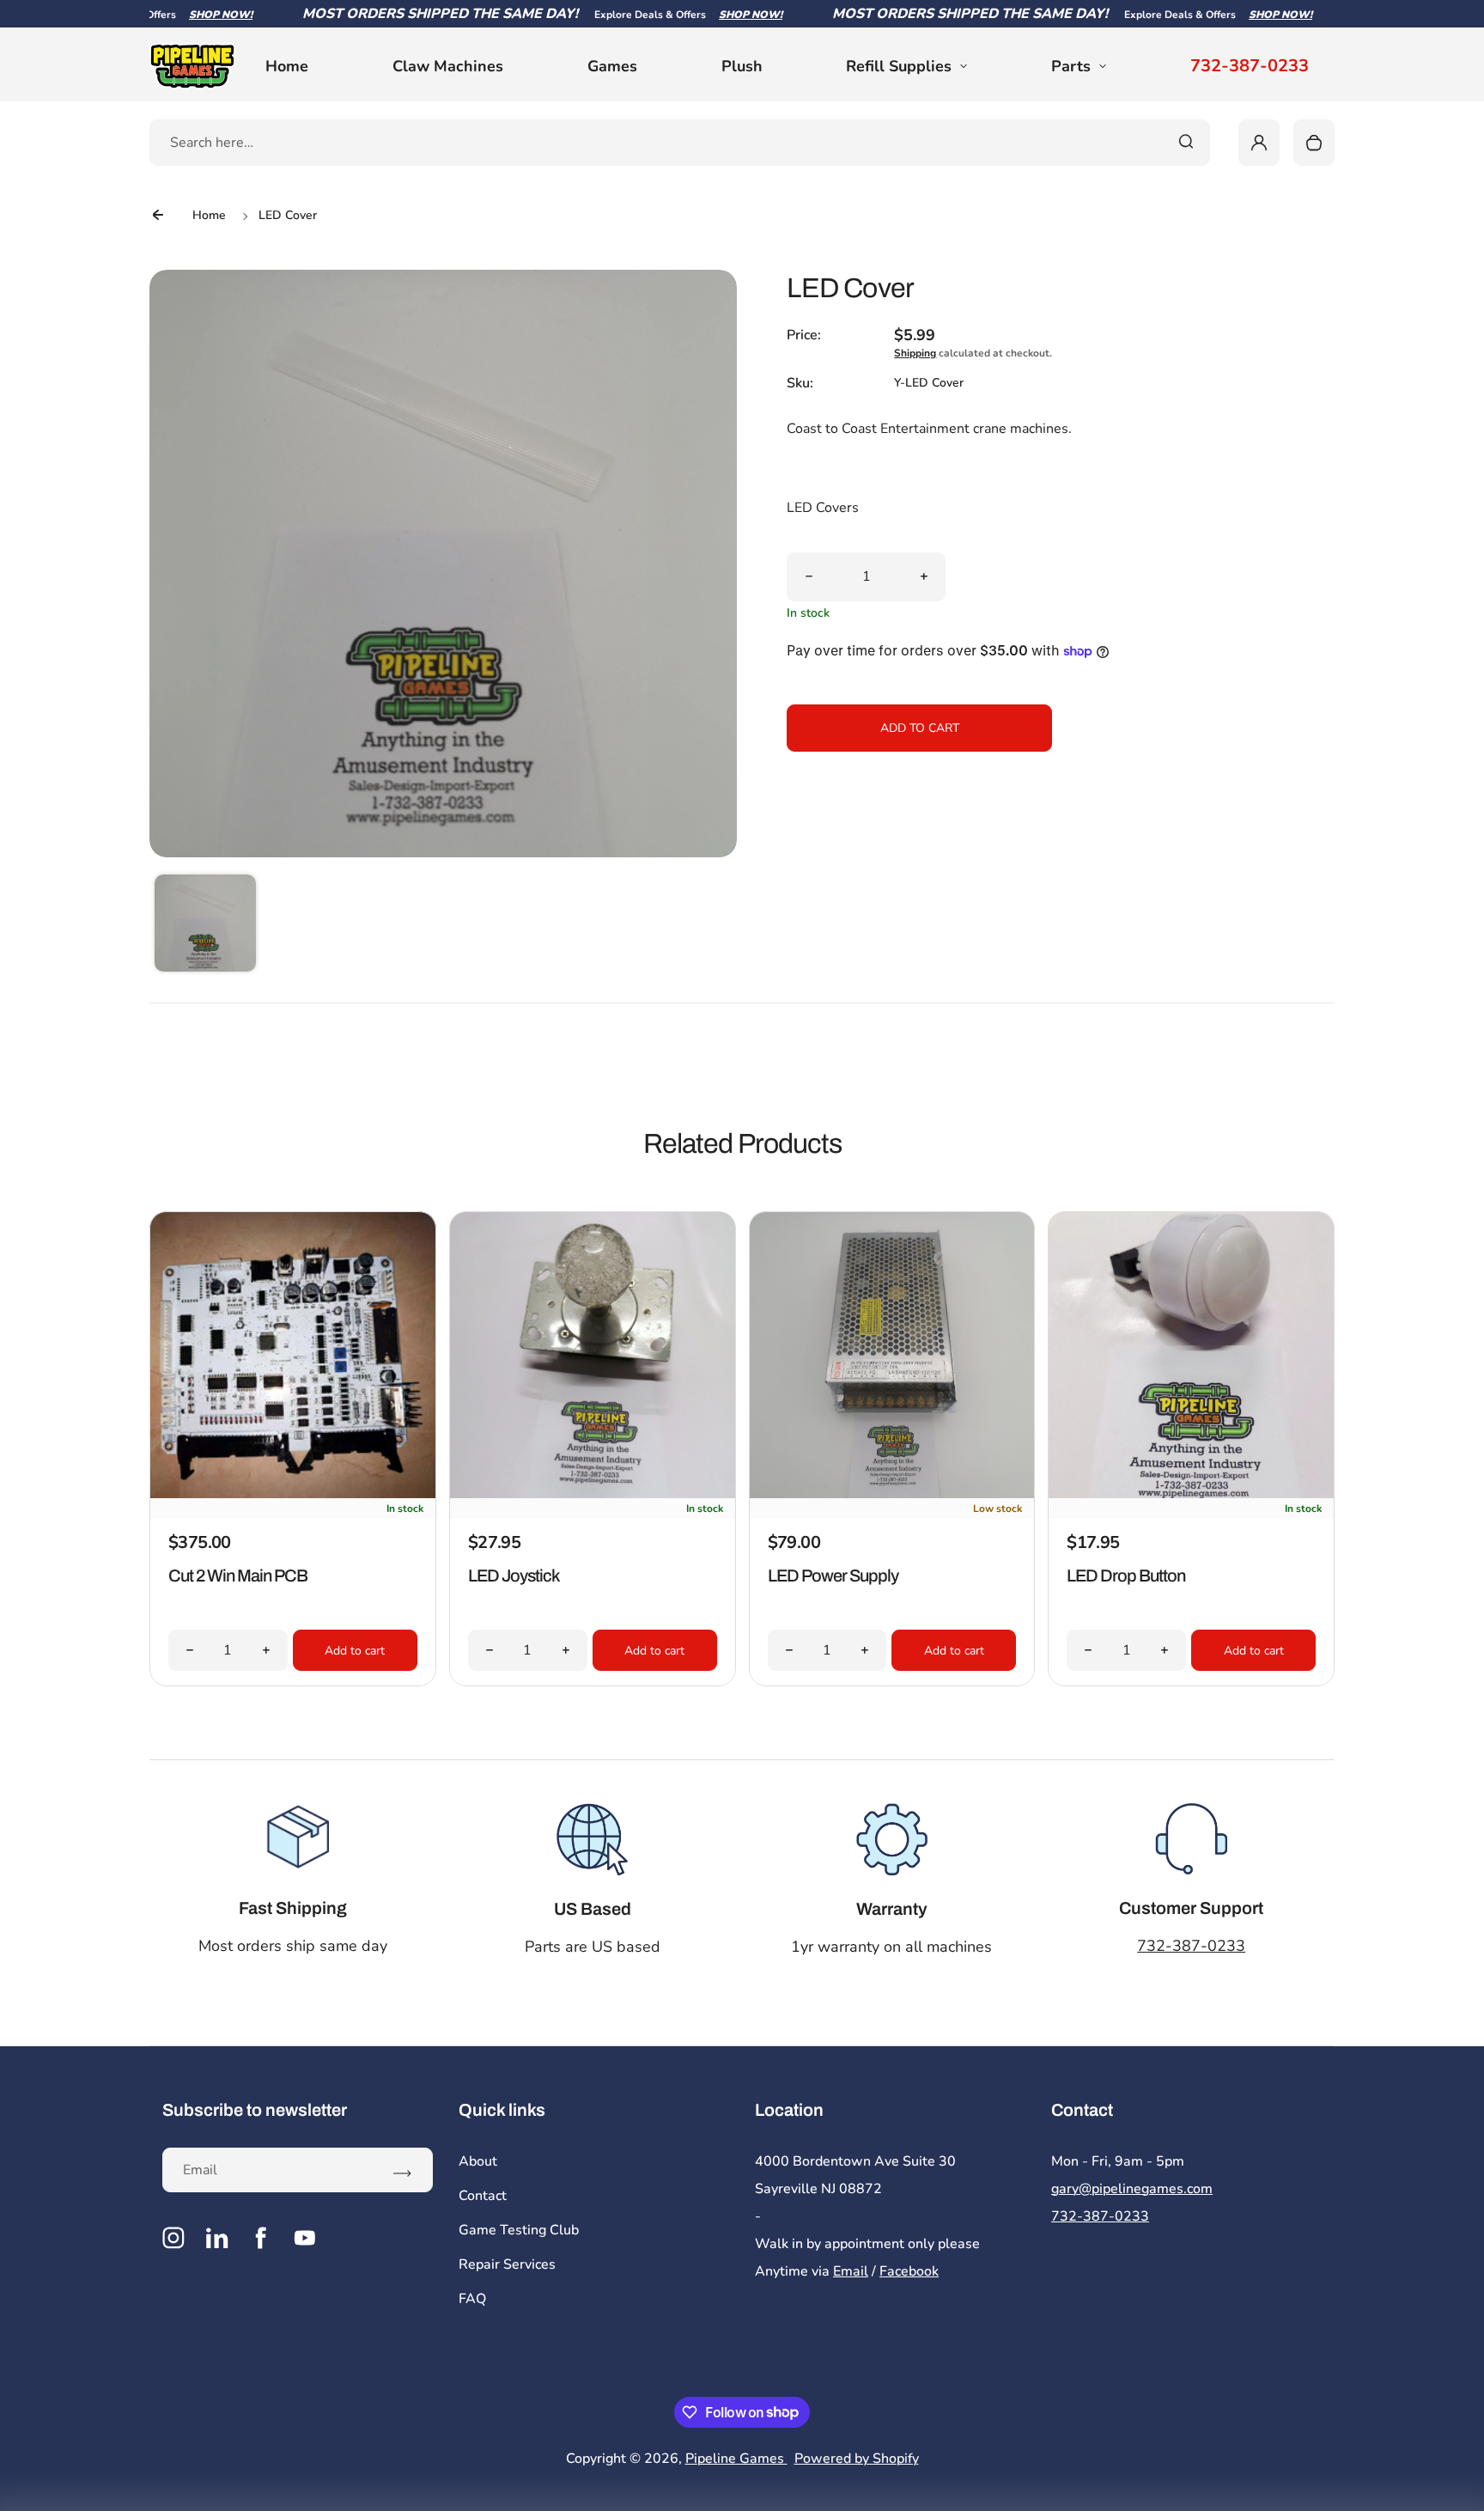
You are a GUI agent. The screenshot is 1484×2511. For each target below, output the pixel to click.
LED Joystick (514, 1575)
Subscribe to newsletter (255, 2110)
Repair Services (507, 2264)
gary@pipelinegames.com (1132, 2189)
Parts (1071, 66)
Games (612, 66)
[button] (205, 925)
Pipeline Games (736, 2459)
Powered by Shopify (857, 2459)
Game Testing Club (519, 2230)
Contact (483, 2196)
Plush (742, 66)
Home (287, 66)
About (478, 2161)
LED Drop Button (1126, 1575)
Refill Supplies (899, 66)
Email (851, 2271)
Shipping (915, 353)
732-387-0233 (1250, 66)
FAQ (472, 2299)
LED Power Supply (833, 1575)
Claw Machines (448, 66)
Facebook (909, 2271)
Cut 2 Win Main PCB (238, 1575)
